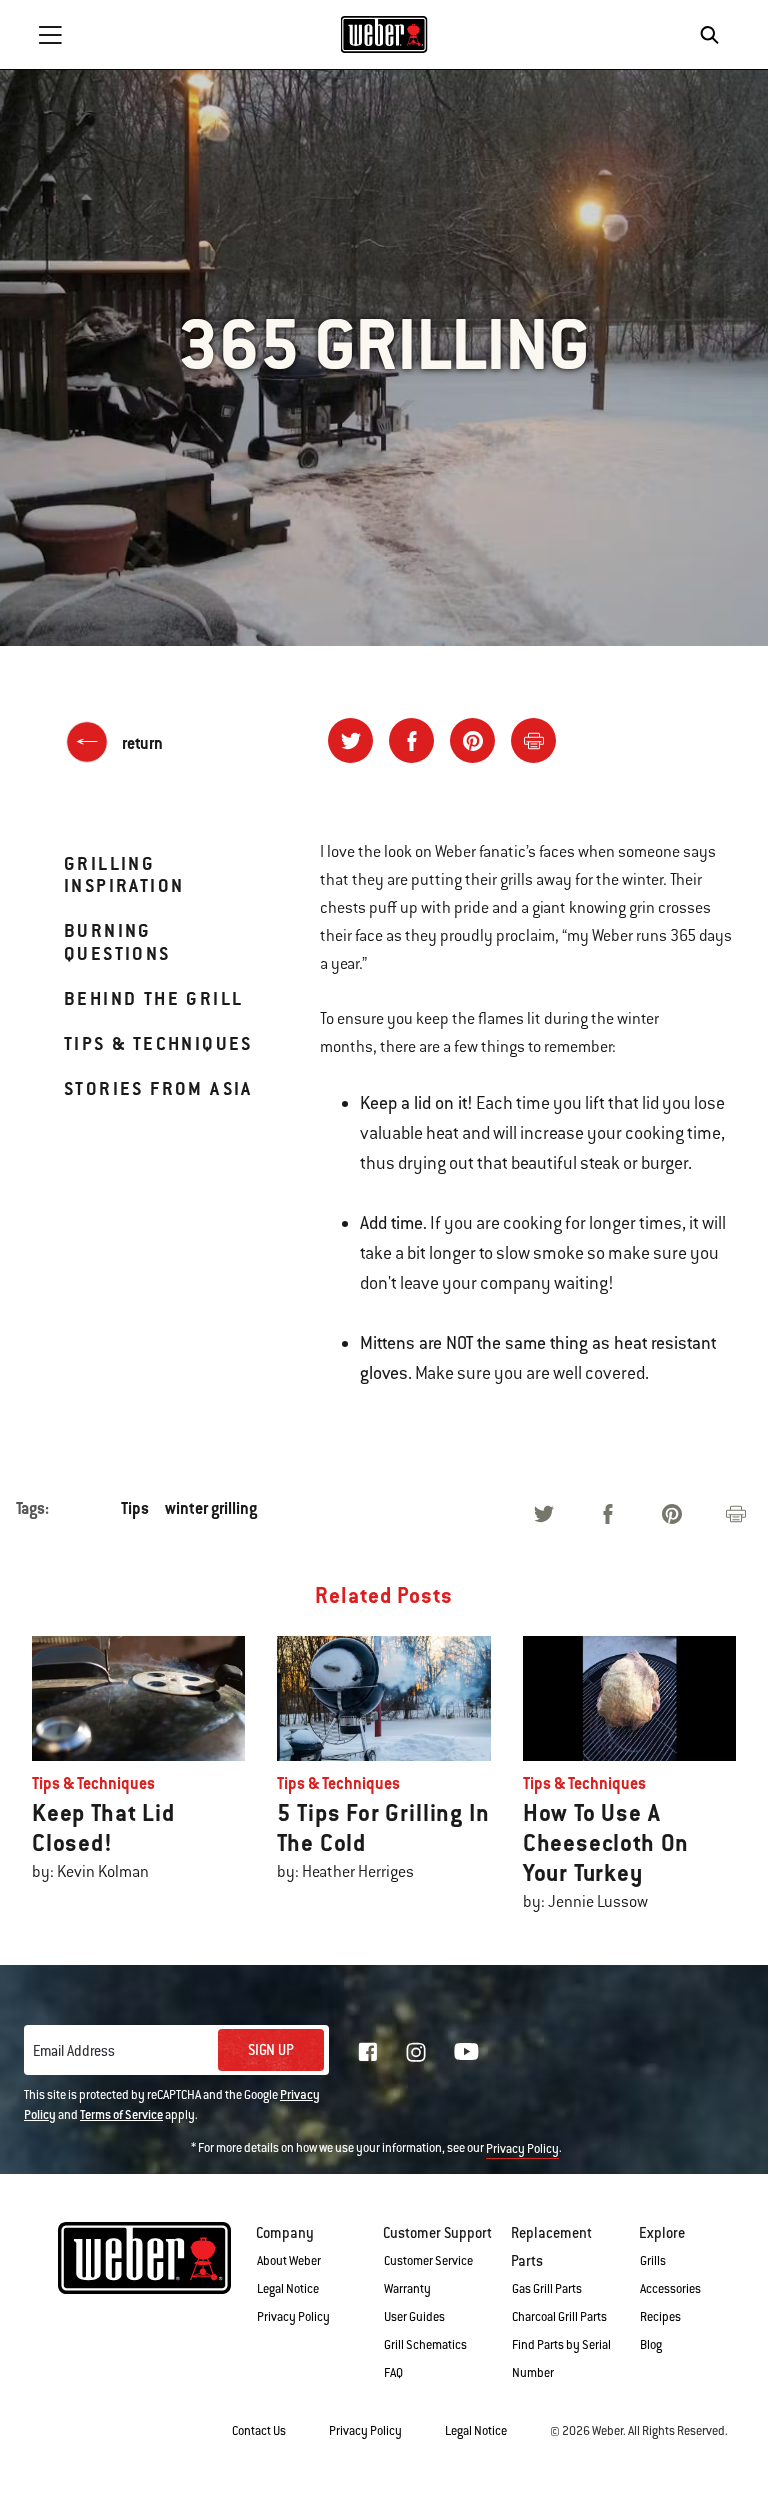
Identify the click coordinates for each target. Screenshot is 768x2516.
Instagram (416, 2052)
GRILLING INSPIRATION (124, 874)
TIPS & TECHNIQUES (158, 1043)
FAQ (393, 2373)
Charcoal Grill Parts (559, 2317)
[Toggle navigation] (50, 35)
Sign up (271, 2050)
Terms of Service (121, 2115)
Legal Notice (288, 2289)
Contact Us (259, 2431)
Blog (651, 2345)
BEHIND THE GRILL (153, 998)
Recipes (660, 2317)
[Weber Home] (384, 34)
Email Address (74, 2051)
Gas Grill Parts (547, 2289)
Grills (653, 2261)
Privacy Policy (522, 2149)
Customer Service (428, 2261)
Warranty (407, 2289)
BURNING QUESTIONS (117, 941)
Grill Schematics (425, 2345)
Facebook (368, 2052)
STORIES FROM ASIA (158, 1088)
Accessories (670, 2289)
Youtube (466, 2051)
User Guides (414, 2317)
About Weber (289, 2261)
